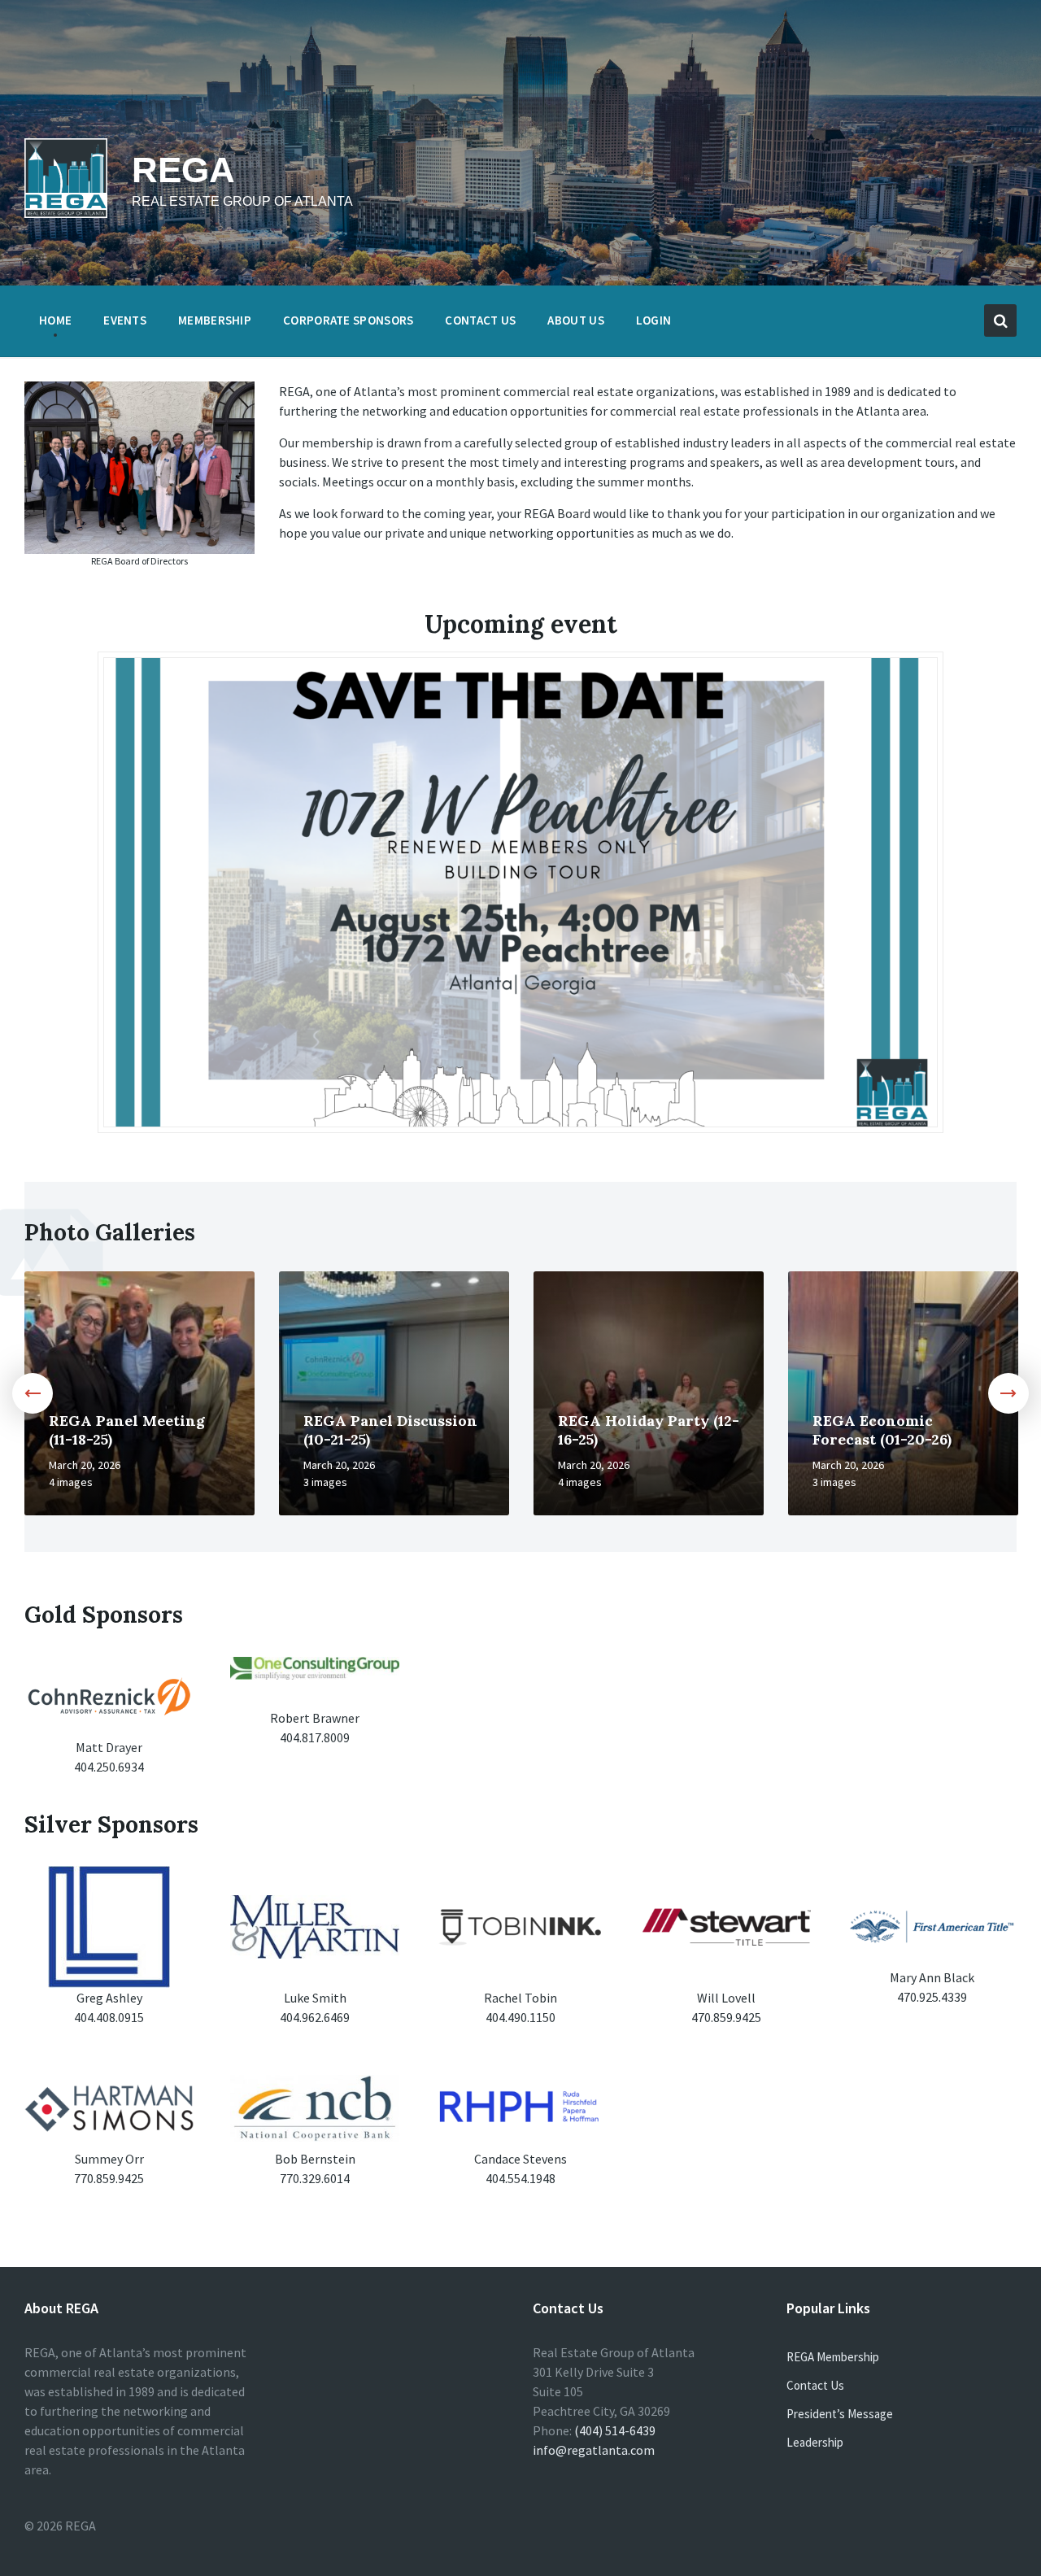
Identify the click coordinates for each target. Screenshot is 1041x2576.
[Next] (1008, 1393)
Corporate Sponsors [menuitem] (348, 320)
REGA (183, 170)
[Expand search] (1000, 320)
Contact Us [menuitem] (480, 320)
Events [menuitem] (125, 320)
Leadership (815, 2442)
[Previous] (33, 1393)
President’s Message (840, 2414)
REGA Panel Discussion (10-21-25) (390, 1430)
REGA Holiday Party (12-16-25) (649, 1430)
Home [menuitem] (55, 320)
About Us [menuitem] (575, 320)
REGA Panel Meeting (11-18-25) (127, 1430)
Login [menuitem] (654, 320)
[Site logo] (66, 213)
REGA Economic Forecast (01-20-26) (882, 1430)
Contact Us (815, 2385)
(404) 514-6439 (615, 2430)
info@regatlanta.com (594, 2450)
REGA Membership (833, 2357)
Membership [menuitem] (215, 320)
